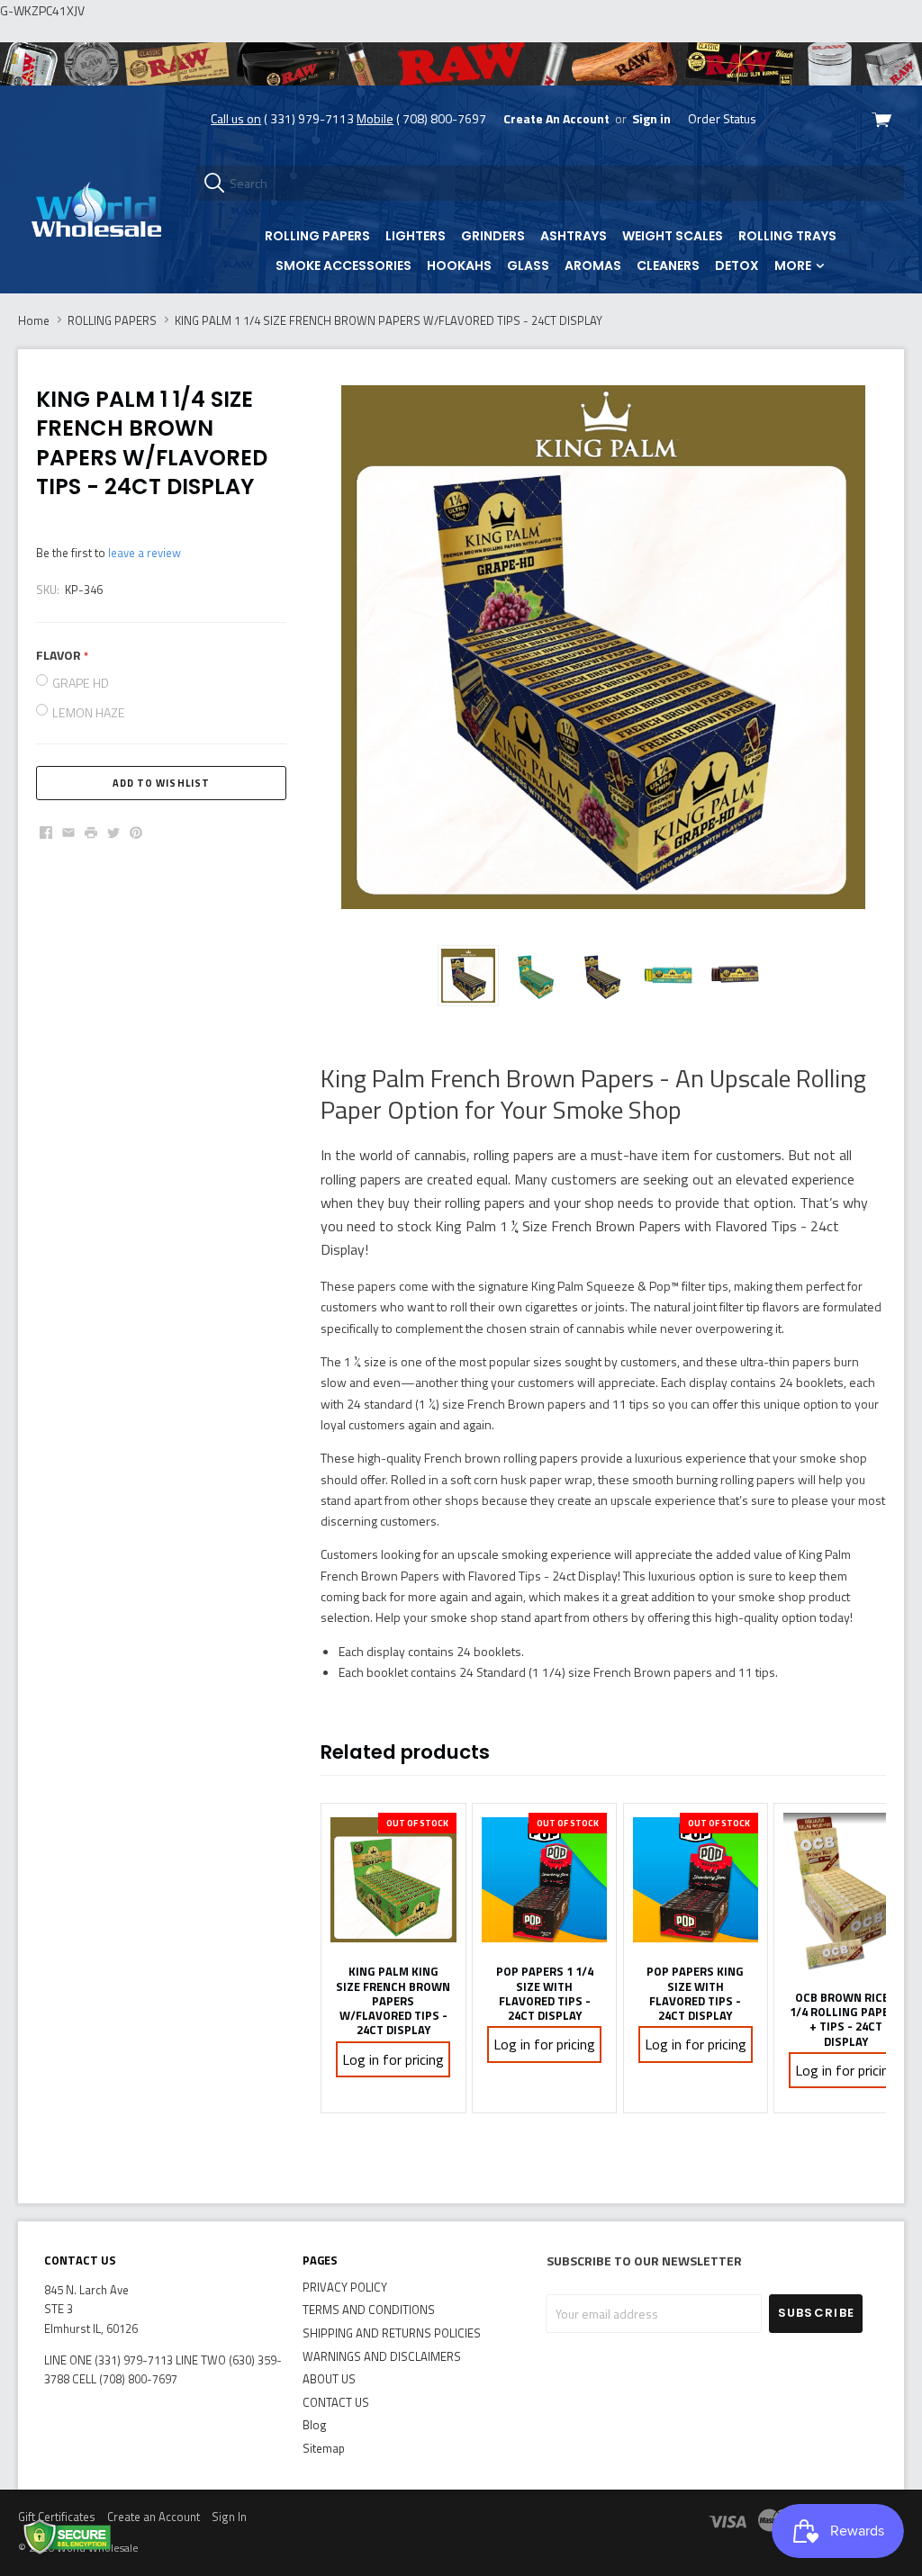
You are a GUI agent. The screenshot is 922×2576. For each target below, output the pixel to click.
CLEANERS (668, 266)
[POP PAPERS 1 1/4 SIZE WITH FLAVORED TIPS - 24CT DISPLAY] (544, 1879)
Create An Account (556, 118)
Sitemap (324, 2448)
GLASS (528, 266)
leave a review (145, 553)
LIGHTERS (416, 236)
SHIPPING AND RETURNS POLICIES (392, 2333)
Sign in (651, 118)
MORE (794, 266)
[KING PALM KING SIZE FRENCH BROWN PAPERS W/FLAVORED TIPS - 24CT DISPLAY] (393, 1879)
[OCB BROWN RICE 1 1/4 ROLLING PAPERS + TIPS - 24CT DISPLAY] (846, 1892)
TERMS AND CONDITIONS (369, 2310)
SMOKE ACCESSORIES (343, 266)
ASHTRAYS (574, 236)
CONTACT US (336, 2402)
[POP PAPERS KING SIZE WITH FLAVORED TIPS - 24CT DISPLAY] (696, 1879)
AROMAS (593, 266)
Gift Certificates (57, 2517)
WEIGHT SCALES (673, 236)
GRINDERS (493, 236)
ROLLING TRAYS (787, 236)
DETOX (737, 266)
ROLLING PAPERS (317, 236)
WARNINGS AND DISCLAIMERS (382, 2356)
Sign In (229, 2517)
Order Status (722, 118)
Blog (315, 2425)
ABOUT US (329, 2379)
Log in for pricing (393, 2059)
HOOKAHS (459, 266)
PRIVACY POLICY (345, 2287)
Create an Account (154, 2517)
